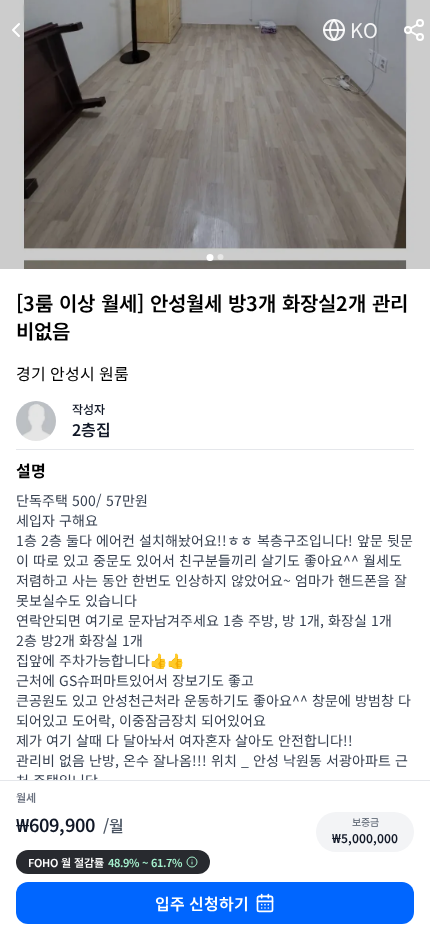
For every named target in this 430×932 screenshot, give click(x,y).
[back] (16, 30)
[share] (414, 30)
